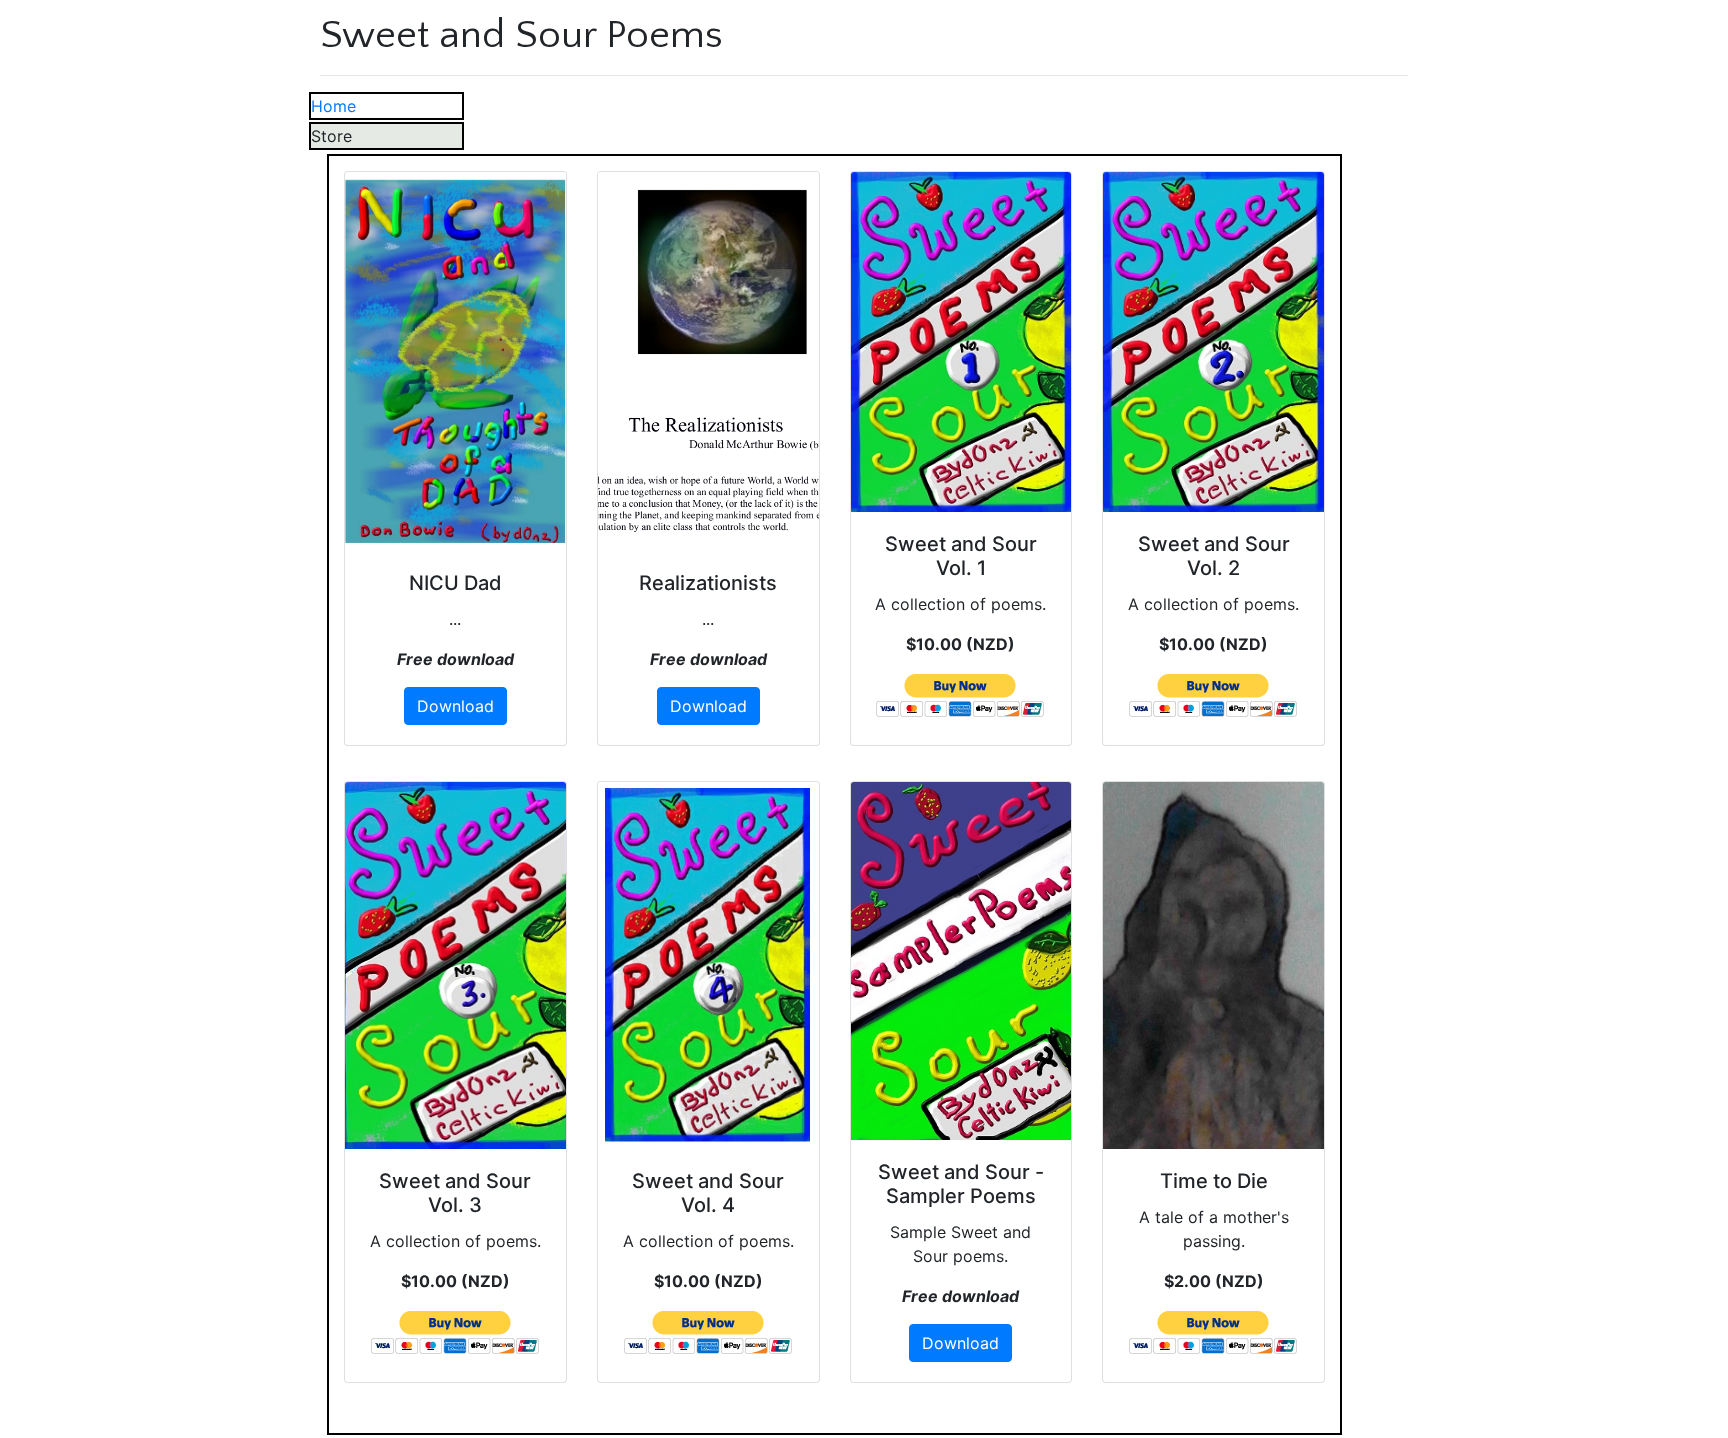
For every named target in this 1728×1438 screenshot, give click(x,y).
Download (455, 706)
